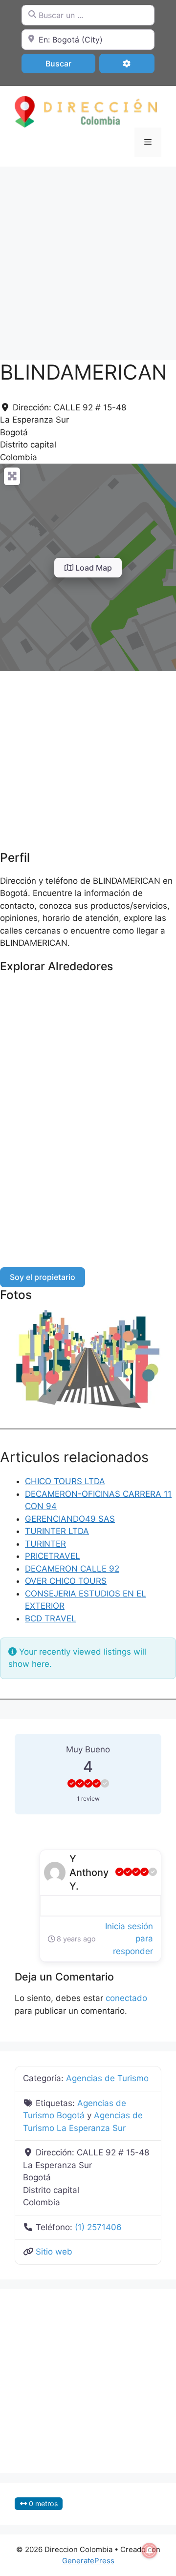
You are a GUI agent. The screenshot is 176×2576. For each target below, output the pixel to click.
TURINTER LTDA (57, 1531)
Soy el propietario (43, 1277)
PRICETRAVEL (53, 1556)
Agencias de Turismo (107, 2078)
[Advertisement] (88, 258)
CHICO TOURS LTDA (65, 1481)
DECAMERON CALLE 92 (72, 1569)
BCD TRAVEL (51, 1618)
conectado (126, 1998)
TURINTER (45, 1544)
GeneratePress (88, 2561)
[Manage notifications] (150, 2551)
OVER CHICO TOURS (66, 1581)
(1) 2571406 (98, 2227)
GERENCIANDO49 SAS (70, 1519)
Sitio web (54, 2252)
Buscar (70, 63)
